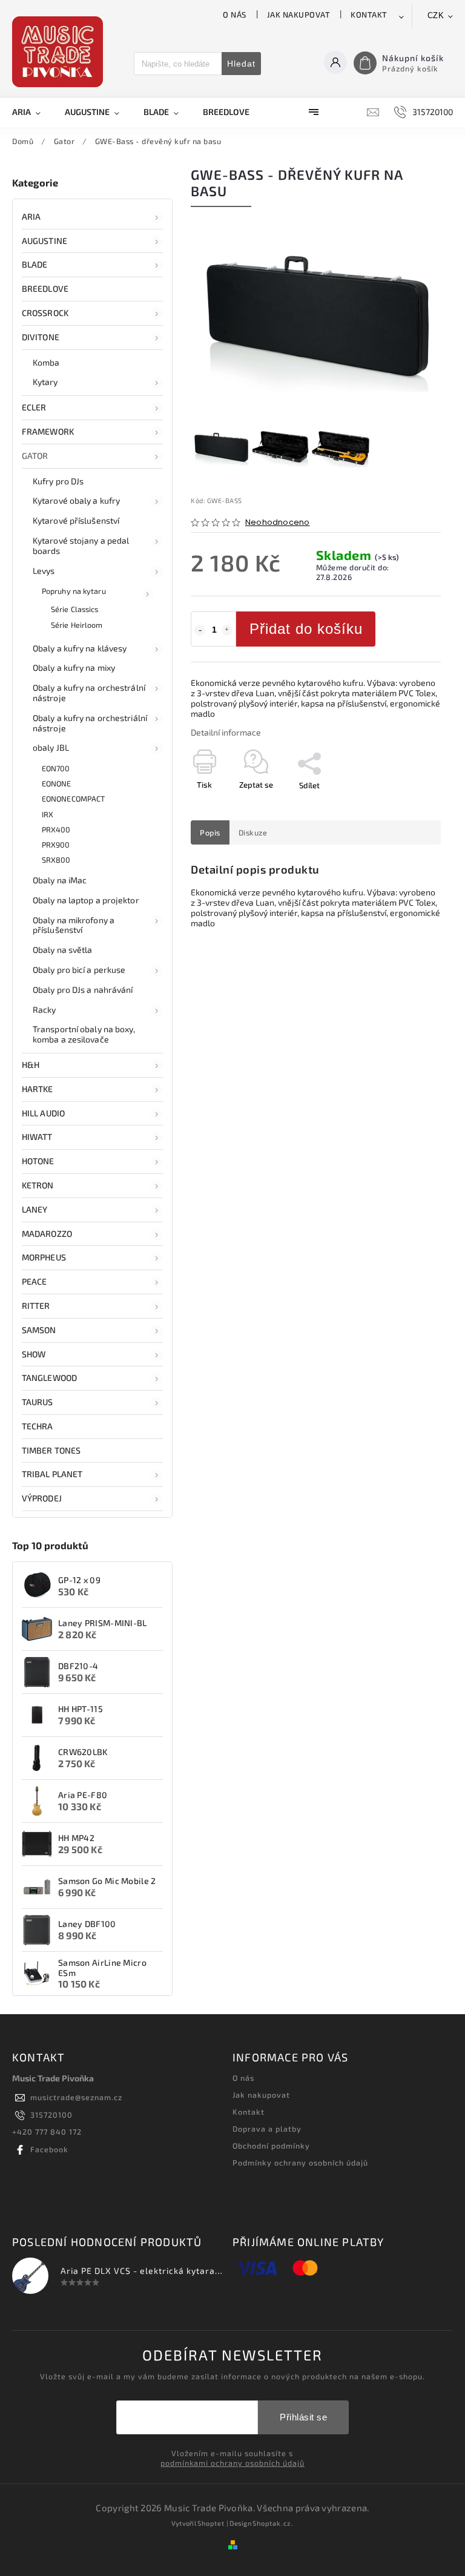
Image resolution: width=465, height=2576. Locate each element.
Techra (38, 1426)
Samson (39, 1330)
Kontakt (369, 15)
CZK (436, 15)
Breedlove (45, 288)
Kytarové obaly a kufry (76, 500)
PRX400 (56, 829)
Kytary (45, 382)
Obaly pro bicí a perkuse (79, 970)
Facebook (49, 2149)
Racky (45, 1010)
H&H (31, 1065)
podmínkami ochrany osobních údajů (232, 2463)
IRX (48, 814)
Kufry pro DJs (58, 481)
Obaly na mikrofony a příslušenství (74, 925)
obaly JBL (51, 747)
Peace (35, 1281)
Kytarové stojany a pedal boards (81, 545)
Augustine (45, 241)
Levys (44, 571)
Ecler (34, 407)
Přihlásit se (303, 2417)
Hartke (38, 1089)
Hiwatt (37, 1137)
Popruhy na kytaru (74, 591)
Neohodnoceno (277, 523)
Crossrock (45, 313)
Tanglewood (49, 1378)
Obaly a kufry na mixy (74, 667)
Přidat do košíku (306, 629)
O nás (235, 15)
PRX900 (56, 845)
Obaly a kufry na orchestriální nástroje (90, 723)
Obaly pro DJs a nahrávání (83, 990)
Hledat (241, 64)
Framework (48, 431)
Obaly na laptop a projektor (86, 900)
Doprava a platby (267, 2129)
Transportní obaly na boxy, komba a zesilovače (84, 1034)
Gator (35, 456)
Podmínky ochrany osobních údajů (300, 2163)
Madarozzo (47, 1234)
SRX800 (56, 860)
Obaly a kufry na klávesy (80, 648)
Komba (46, 362)
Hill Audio (43, 1113)
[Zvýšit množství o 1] (227, 630)
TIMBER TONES (51, 1450)
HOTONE (38, 1161)
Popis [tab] (210, 832)
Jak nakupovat (299, 15)
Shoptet (211, 2523)
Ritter (36, 1306)
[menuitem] (32, 112)
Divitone (41, 337)
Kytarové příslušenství (76, 520)
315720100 (51, 2115)
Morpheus (44, 1257)
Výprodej (42, 1498)
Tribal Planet (52, 1474)
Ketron (38, 1185)
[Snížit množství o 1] (200, 630)
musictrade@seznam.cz (76, 2097)
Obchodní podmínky (271, 2146)
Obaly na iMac (60, 880)
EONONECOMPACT (73, 799)
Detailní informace (226, 732)
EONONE (57, 783)
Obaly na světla (63, 950)
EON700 (56, 768)
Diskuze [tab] (253, 832)
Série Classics (74, 609)
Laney (35, 1209)
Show (34, 1354)
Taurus (38, 1402)
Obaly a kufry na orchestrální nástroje (89, 693)
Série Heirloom (77, 625)
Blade (35, 264)
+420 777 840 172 (47, 2132)
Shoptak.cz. (273, 2523)
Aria (31, 216)
